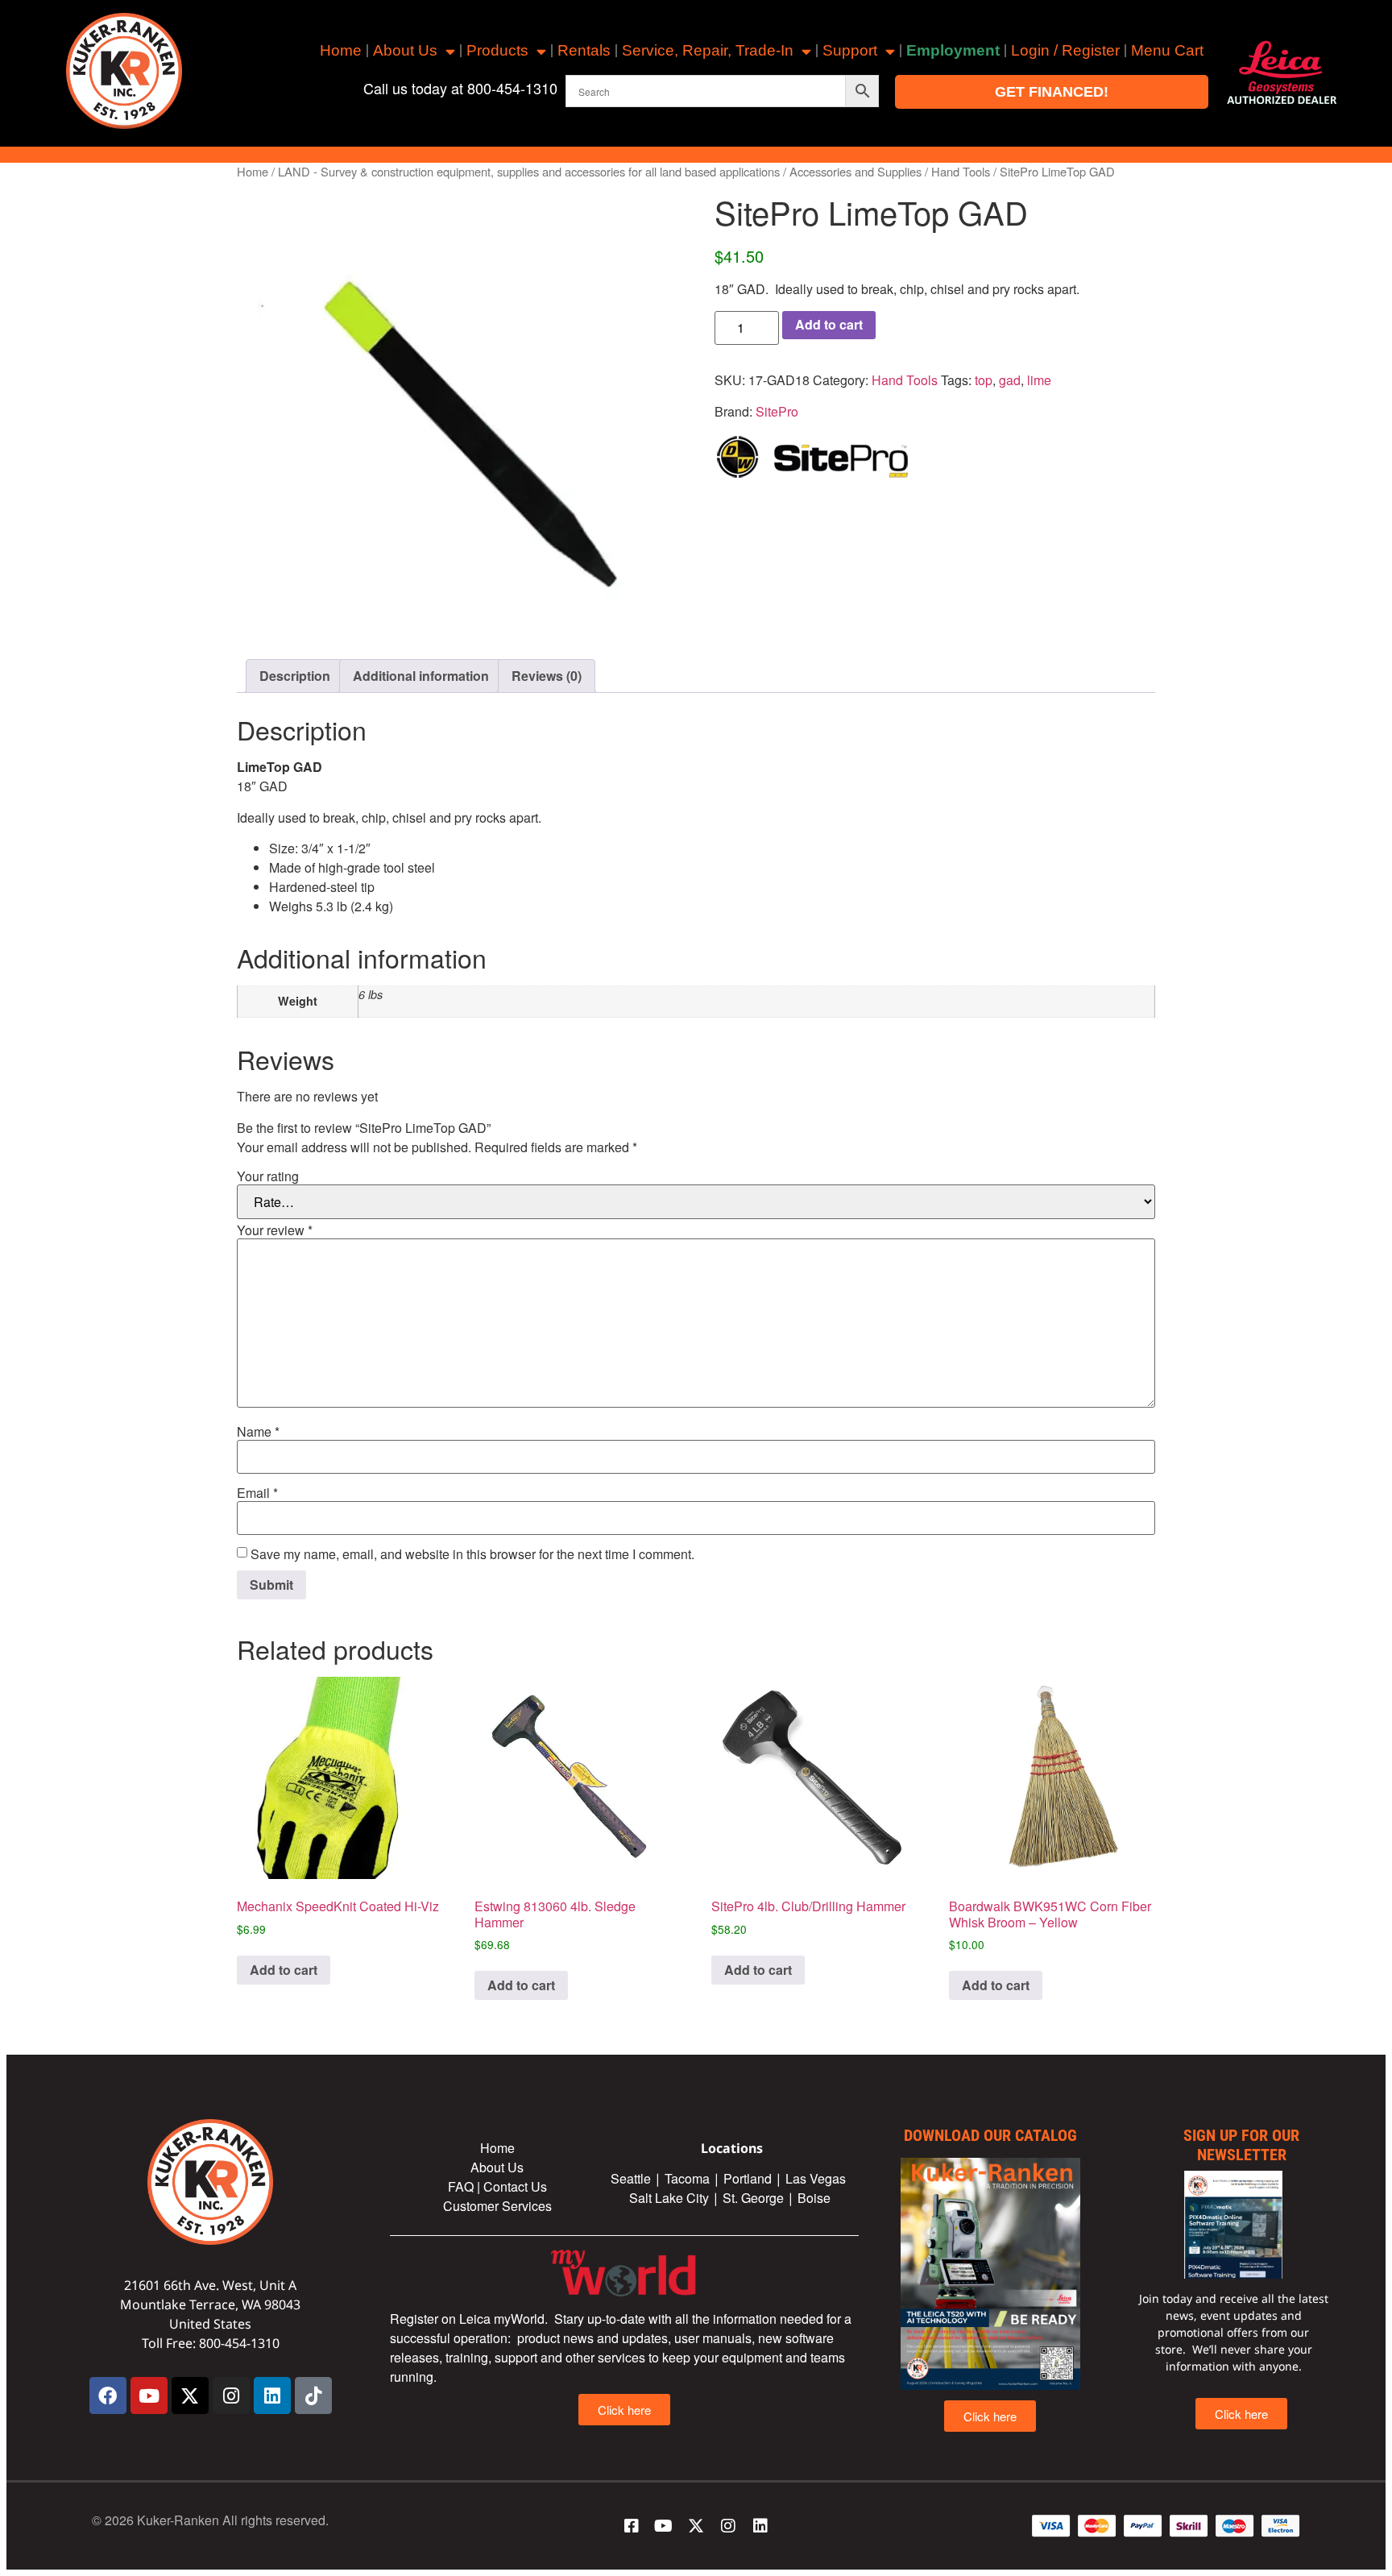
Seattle (631, 2178)
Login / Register (1065, 50)
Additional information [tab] (421, 676)
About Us (405, 50)
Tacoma (687, 2178)
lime (1039, 380)
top (984, 380)
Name (258, 1432)
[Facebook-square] (632, 2526)
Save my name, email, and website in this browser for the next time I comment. (472, 1554)
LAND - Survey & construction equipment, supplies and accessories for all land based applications (529, 171)
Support (850, 50)
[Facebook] (108, 2396)
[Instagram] (231, 2396)
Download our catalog (990, 2135)
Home (341, 50)
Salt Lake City (669, 2198)
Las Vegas (817, 2178)
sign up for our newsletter (1241, 2145)
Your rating (268, 1176)
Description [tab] (295, 676)
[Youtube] (149, 2396)
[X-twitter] (190, 2396)
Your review (275, 1230)
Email (257, 1493)
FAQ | (466, 2186)
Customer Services (497, 2206)
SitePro (777, 411)
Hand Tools (961, 171)
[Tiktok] (313, 2396)
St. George (753, 2198)
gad (1010, 380)
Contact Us (515, 2186)
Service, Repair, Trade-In (708, 50)
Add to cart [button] (284, 1970)
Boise (814, 2198)
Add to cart (829, 324)
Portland (748, 2178)
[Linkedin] (272, 2396)
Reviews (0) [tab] (547, 676)
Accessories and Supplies (855, 171)
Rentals (584, 50)
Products (497, 50)
